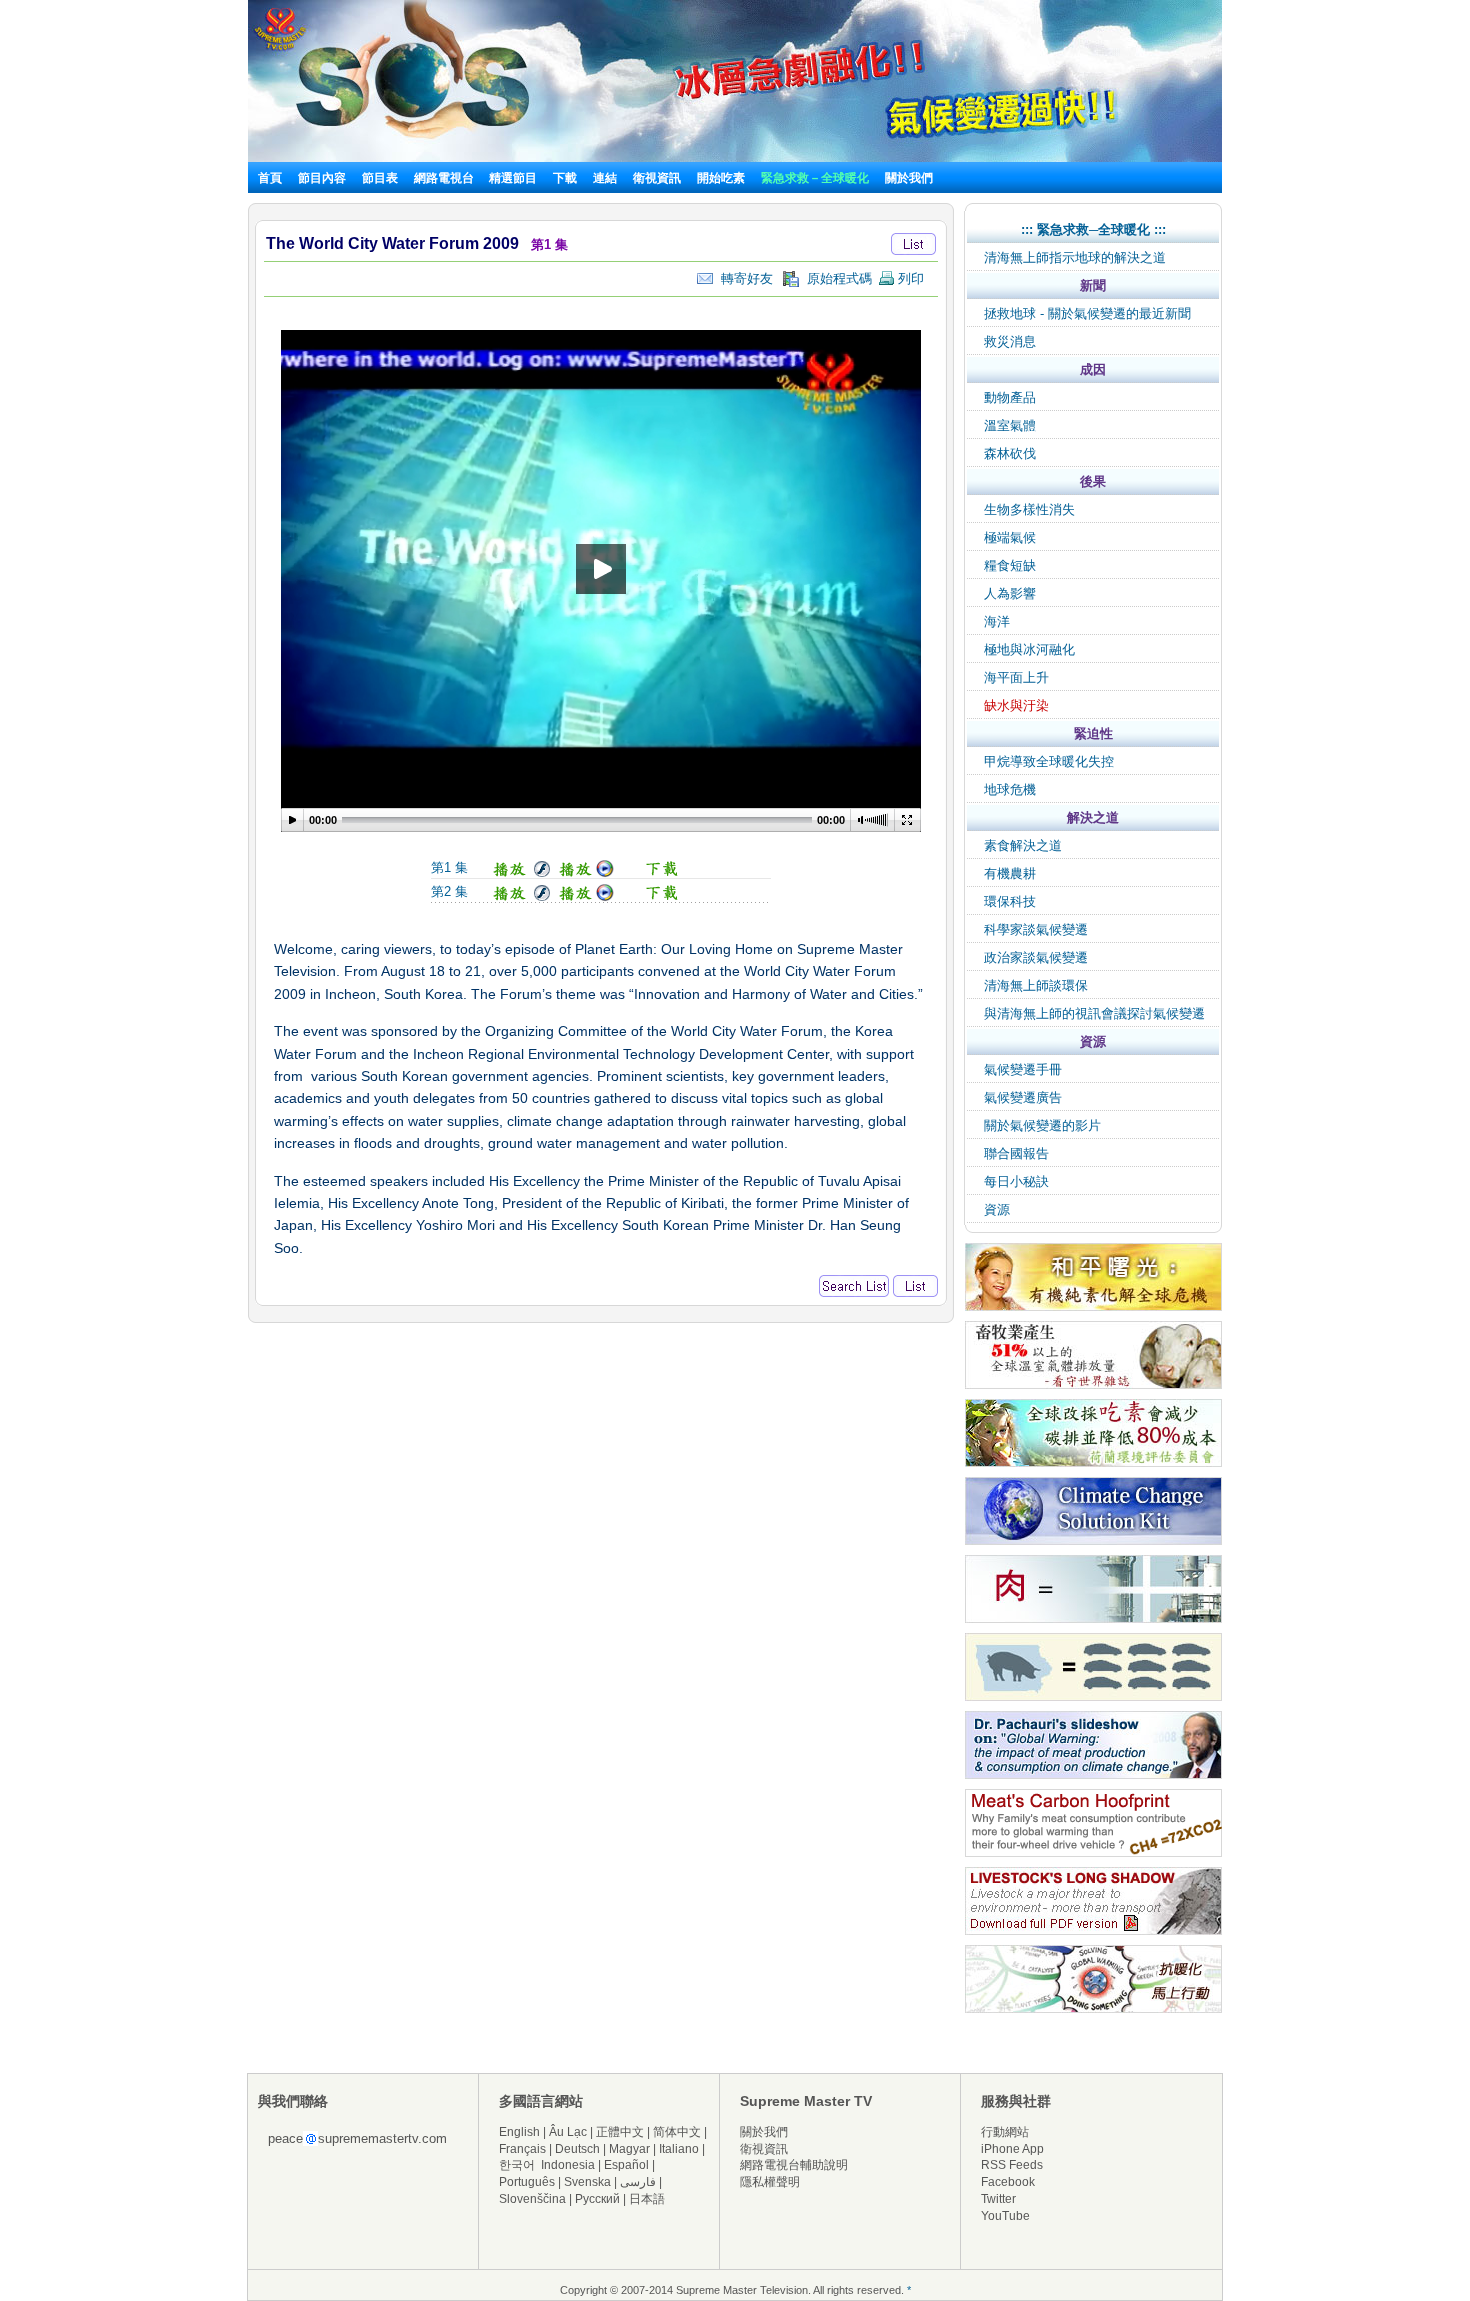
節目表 (380, 178)
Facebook (1008, 2182)
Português (527, 2182)
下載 (565, 178)
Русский (597, 2199)
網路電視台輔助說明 (794, 2165)
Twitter (998, 2199)
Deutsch (577, 2149)
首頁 (270, 178)
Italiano (679, 2149)
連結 (605, 178)
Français (522, 2149)
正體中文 (620, 2132)
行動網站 (1005, 2132)
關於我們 (909, 178)
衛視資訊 (657, 178)
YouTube (1005, 2216)
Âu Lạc (568, 2132)
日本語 (647, 2199)
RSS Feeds (1012, 2165)
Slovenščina (532, 2199)
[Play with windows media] (586, 873)
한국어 (517, 2165)
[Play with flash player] (519, 873)
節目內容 (322, 178)
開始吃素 (721, 178)
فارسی (638, 2182)
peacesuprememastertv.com (357, 2138)
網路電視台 (445, 178)
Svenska (587, 2182)
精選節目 (513, 178)
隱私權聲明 (770, 2182)
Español (626, 2165)
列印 (909, 278)
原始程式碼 (835, 278)
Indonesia (568, 2165)
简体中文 (677, 2132)
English (519, 2132)
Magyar (629, 2149)
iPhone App (1012, 2149)
